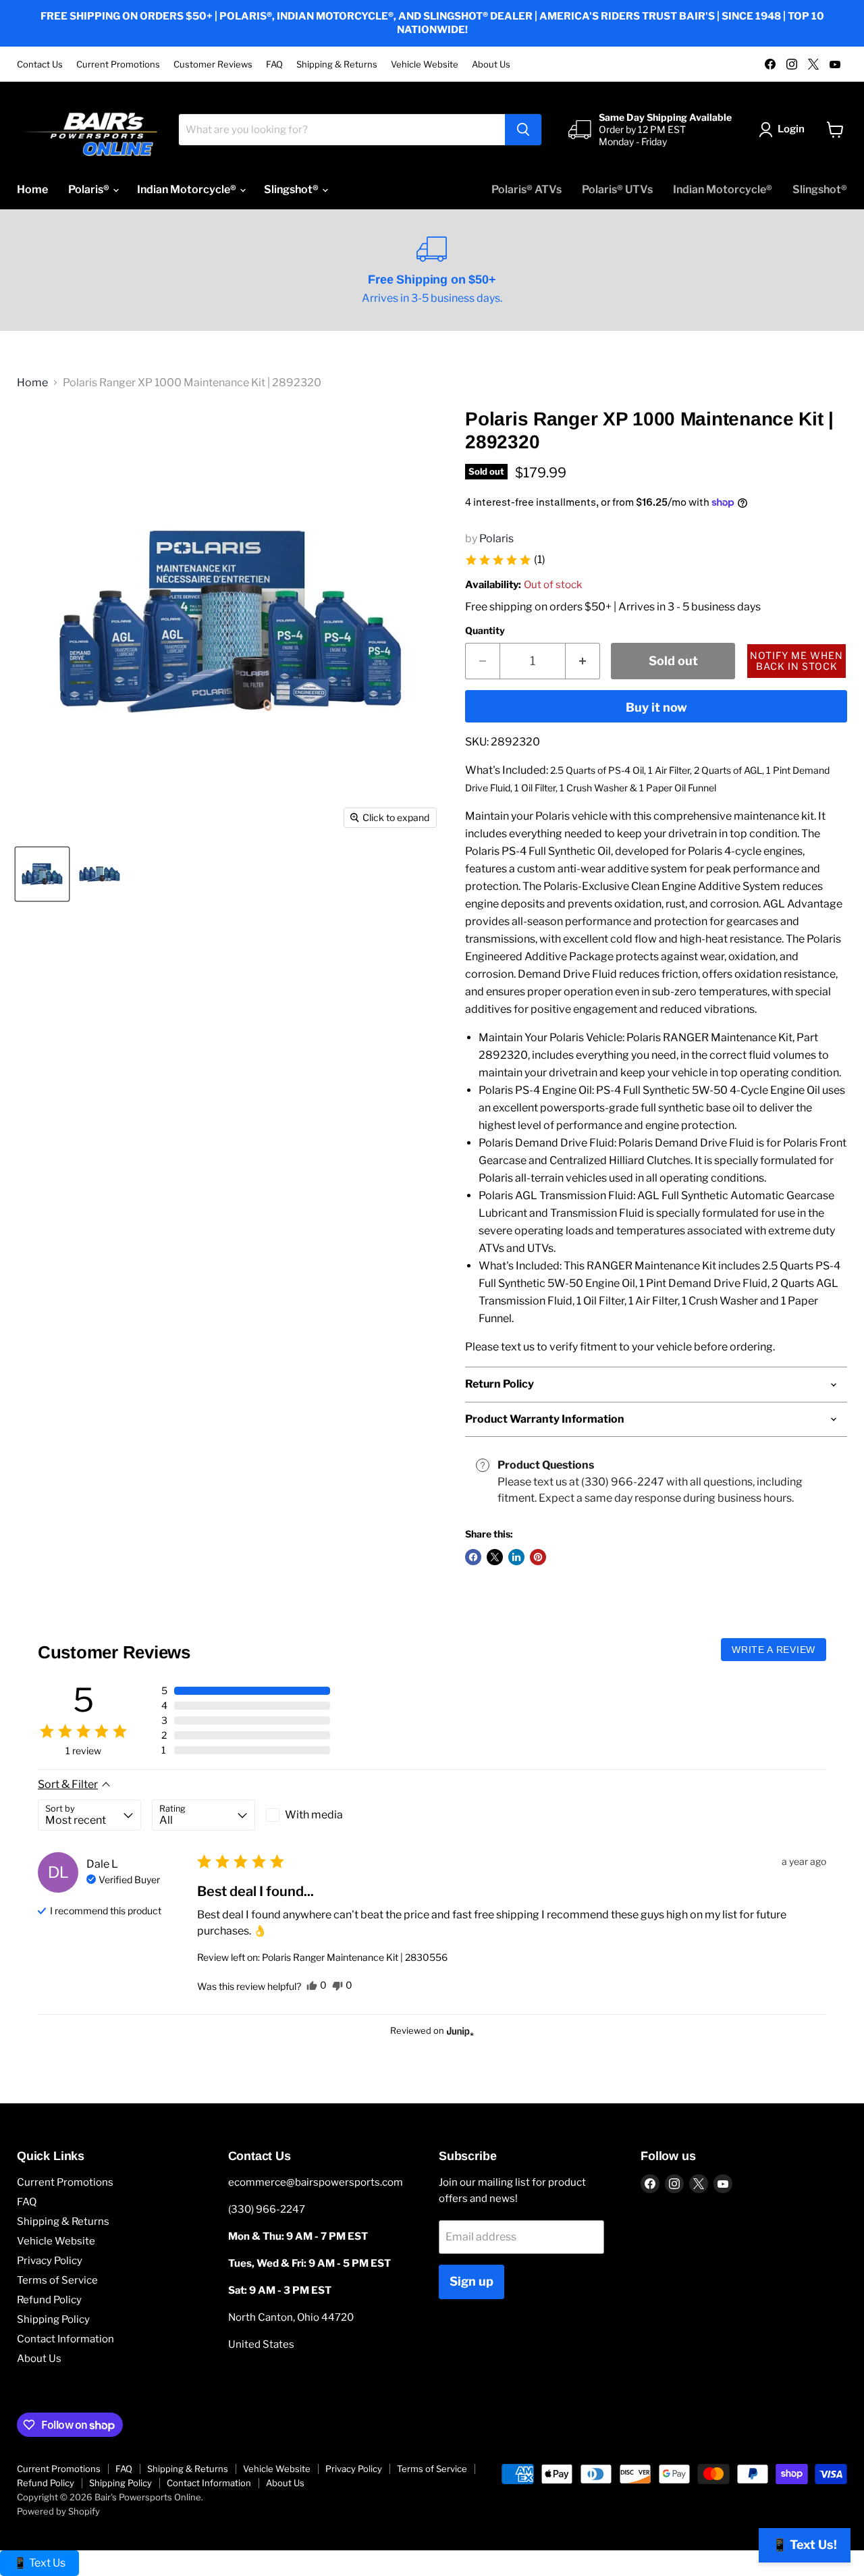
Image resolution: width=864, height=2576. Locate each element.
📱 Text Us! (805, 2545)
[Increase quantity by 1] (583, 661)
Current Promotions (118, 64)
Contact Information (65, 2339)
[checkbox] (318, 1815)
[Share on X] (495, 1557)
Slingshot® (292, 189)
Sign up (471, 2281)
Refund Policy (49, 2300)
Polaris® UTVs (617, 189)
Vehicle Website (425, 64)
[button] (505, 560)
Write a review (774, 1650)
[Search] (523, 130)
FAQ (274, 64)
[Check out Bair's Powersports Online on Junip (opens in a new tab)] (459, 2031)
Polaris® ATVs (526, 189)
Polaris (496, 538)
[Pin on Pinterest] (538, 1557)
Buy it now (656, 707)
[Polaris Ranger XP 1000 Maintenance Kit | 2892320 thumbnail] (42, 874)
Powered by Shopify (58, 2511)
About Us (491, 64)
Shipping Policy (53, 2319)
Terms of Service (57, 2280)
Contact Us (40, 64)
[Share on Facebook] (473, 1557)
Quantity (485, 631)
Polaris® (90, 189)
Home (32, 189)
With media (314, 1815)
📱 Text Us (39, 2563)
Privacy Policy (50, 2261)
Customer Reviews (213, 64)
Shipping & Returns (337, 64)
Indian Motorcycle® (188, 189)
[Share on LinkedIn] (516, 1557)
